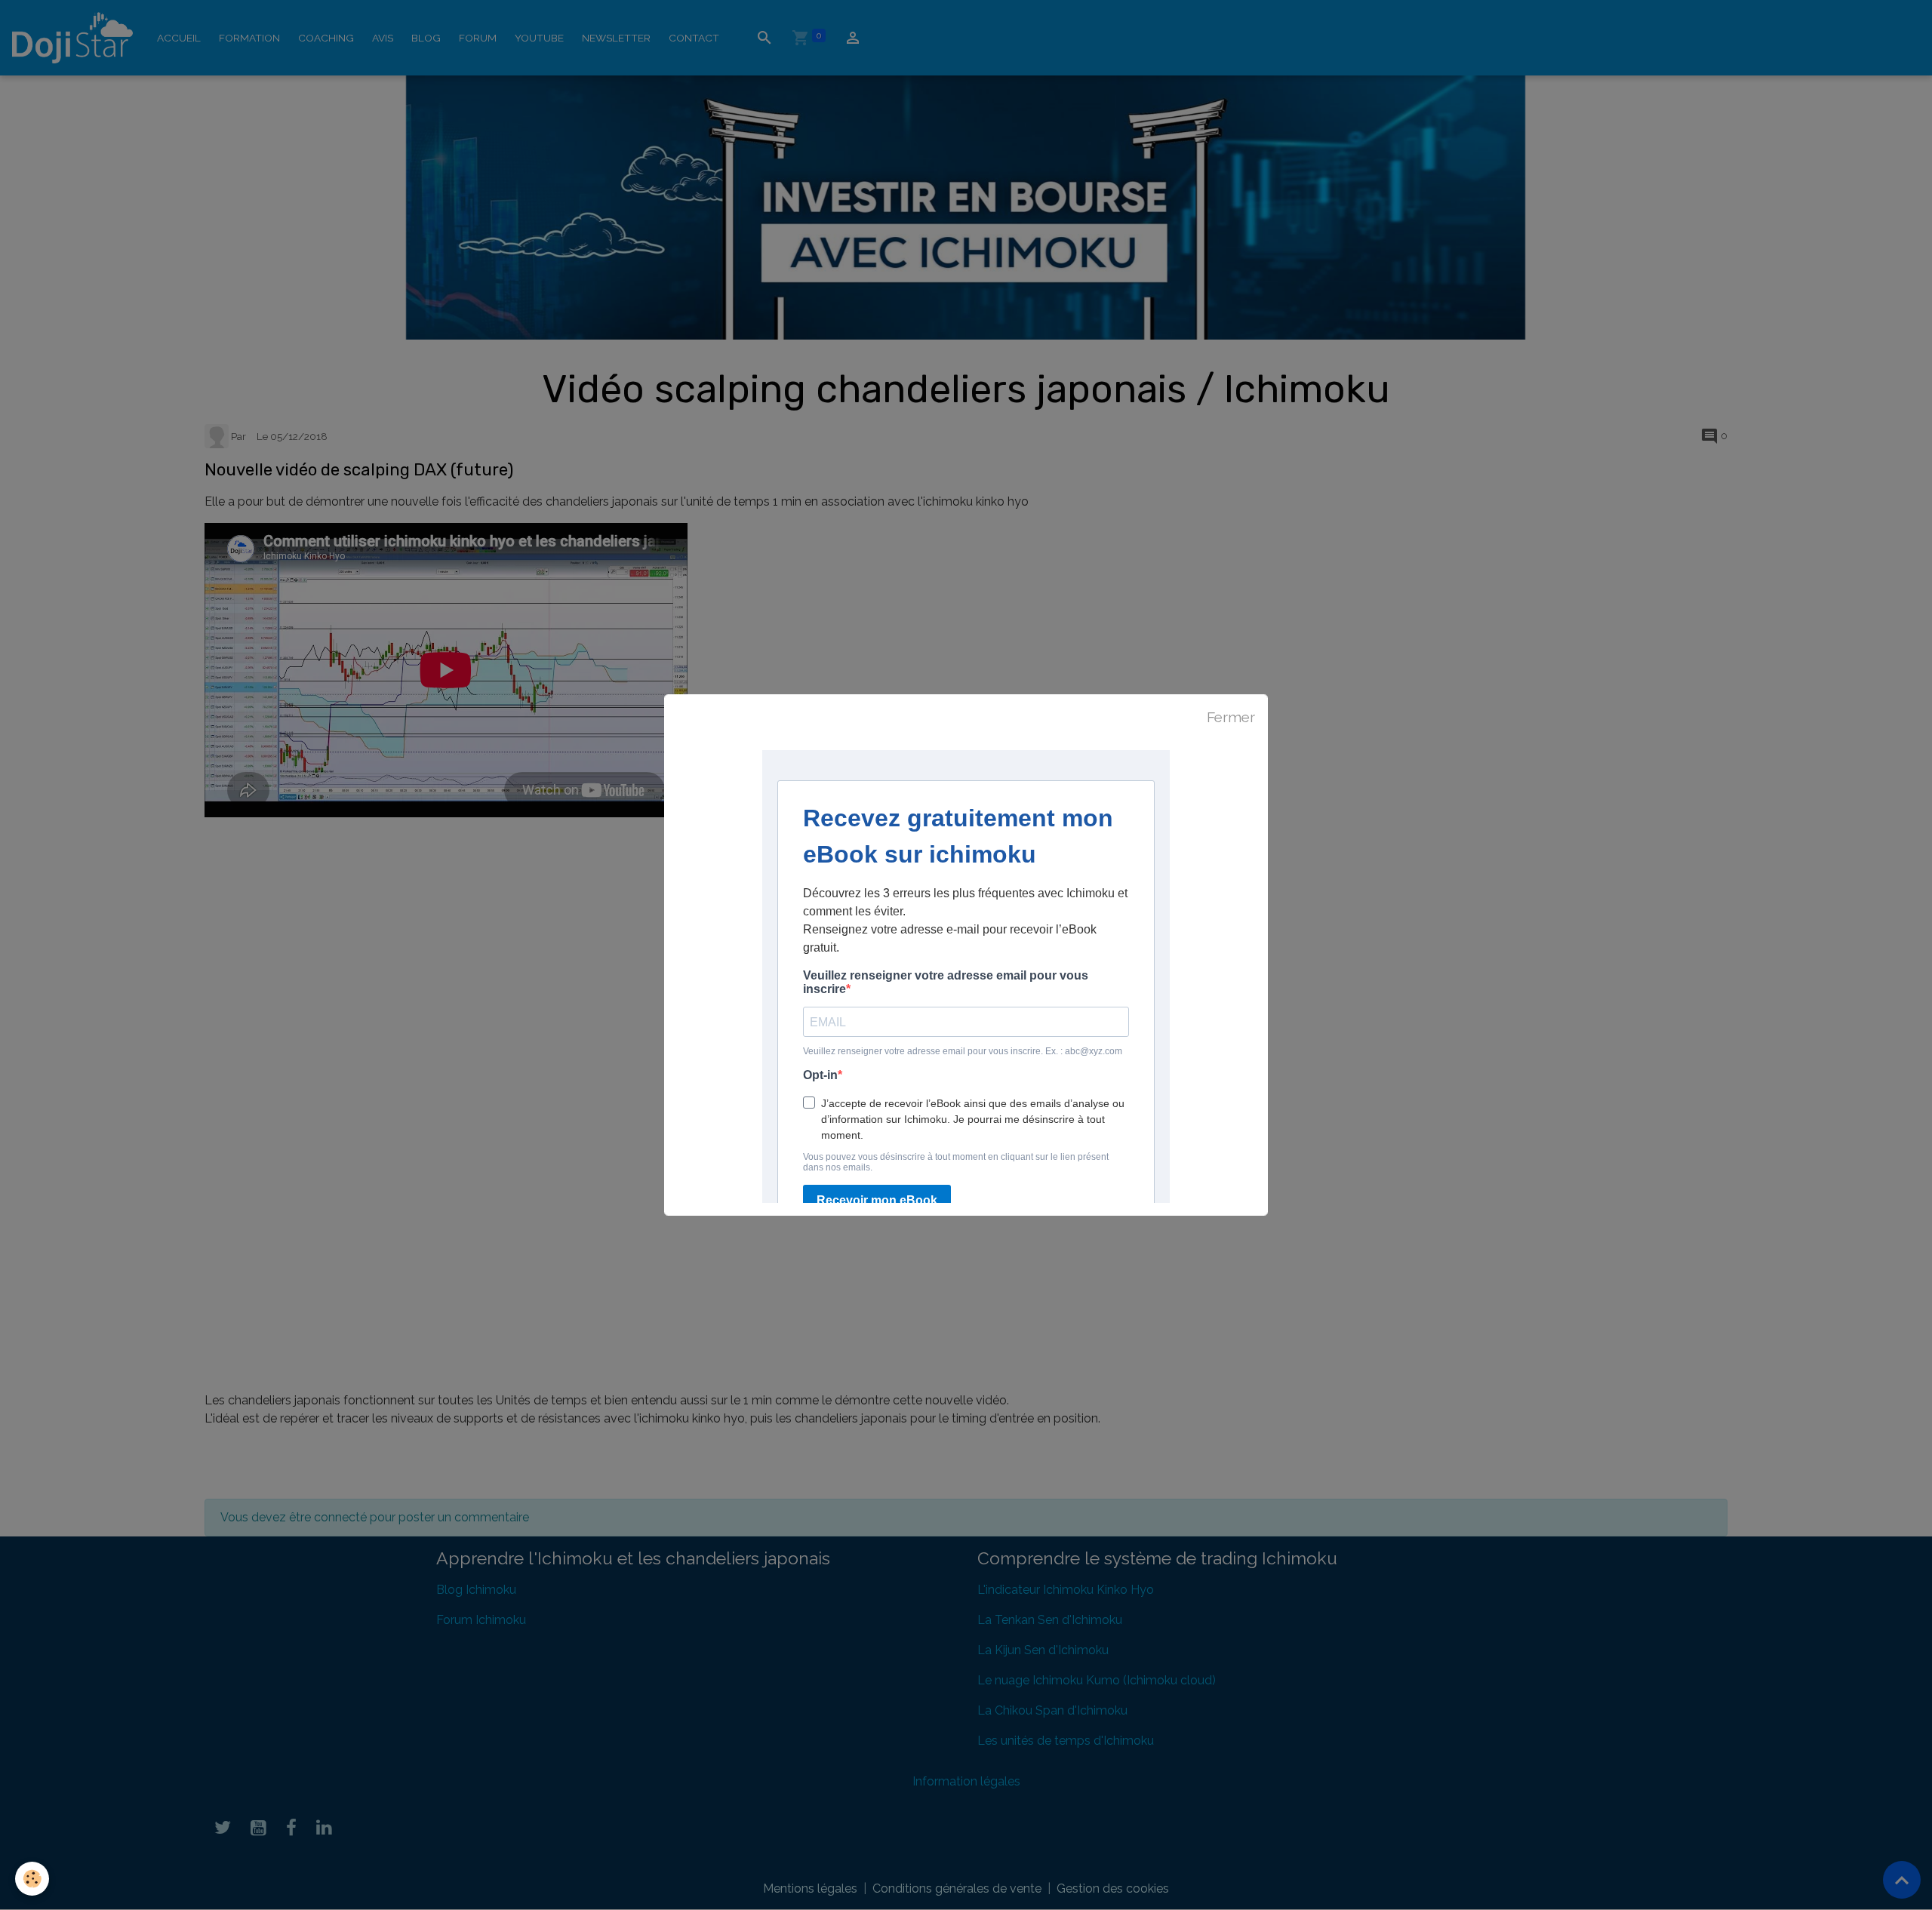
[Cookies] (32, 1879)
